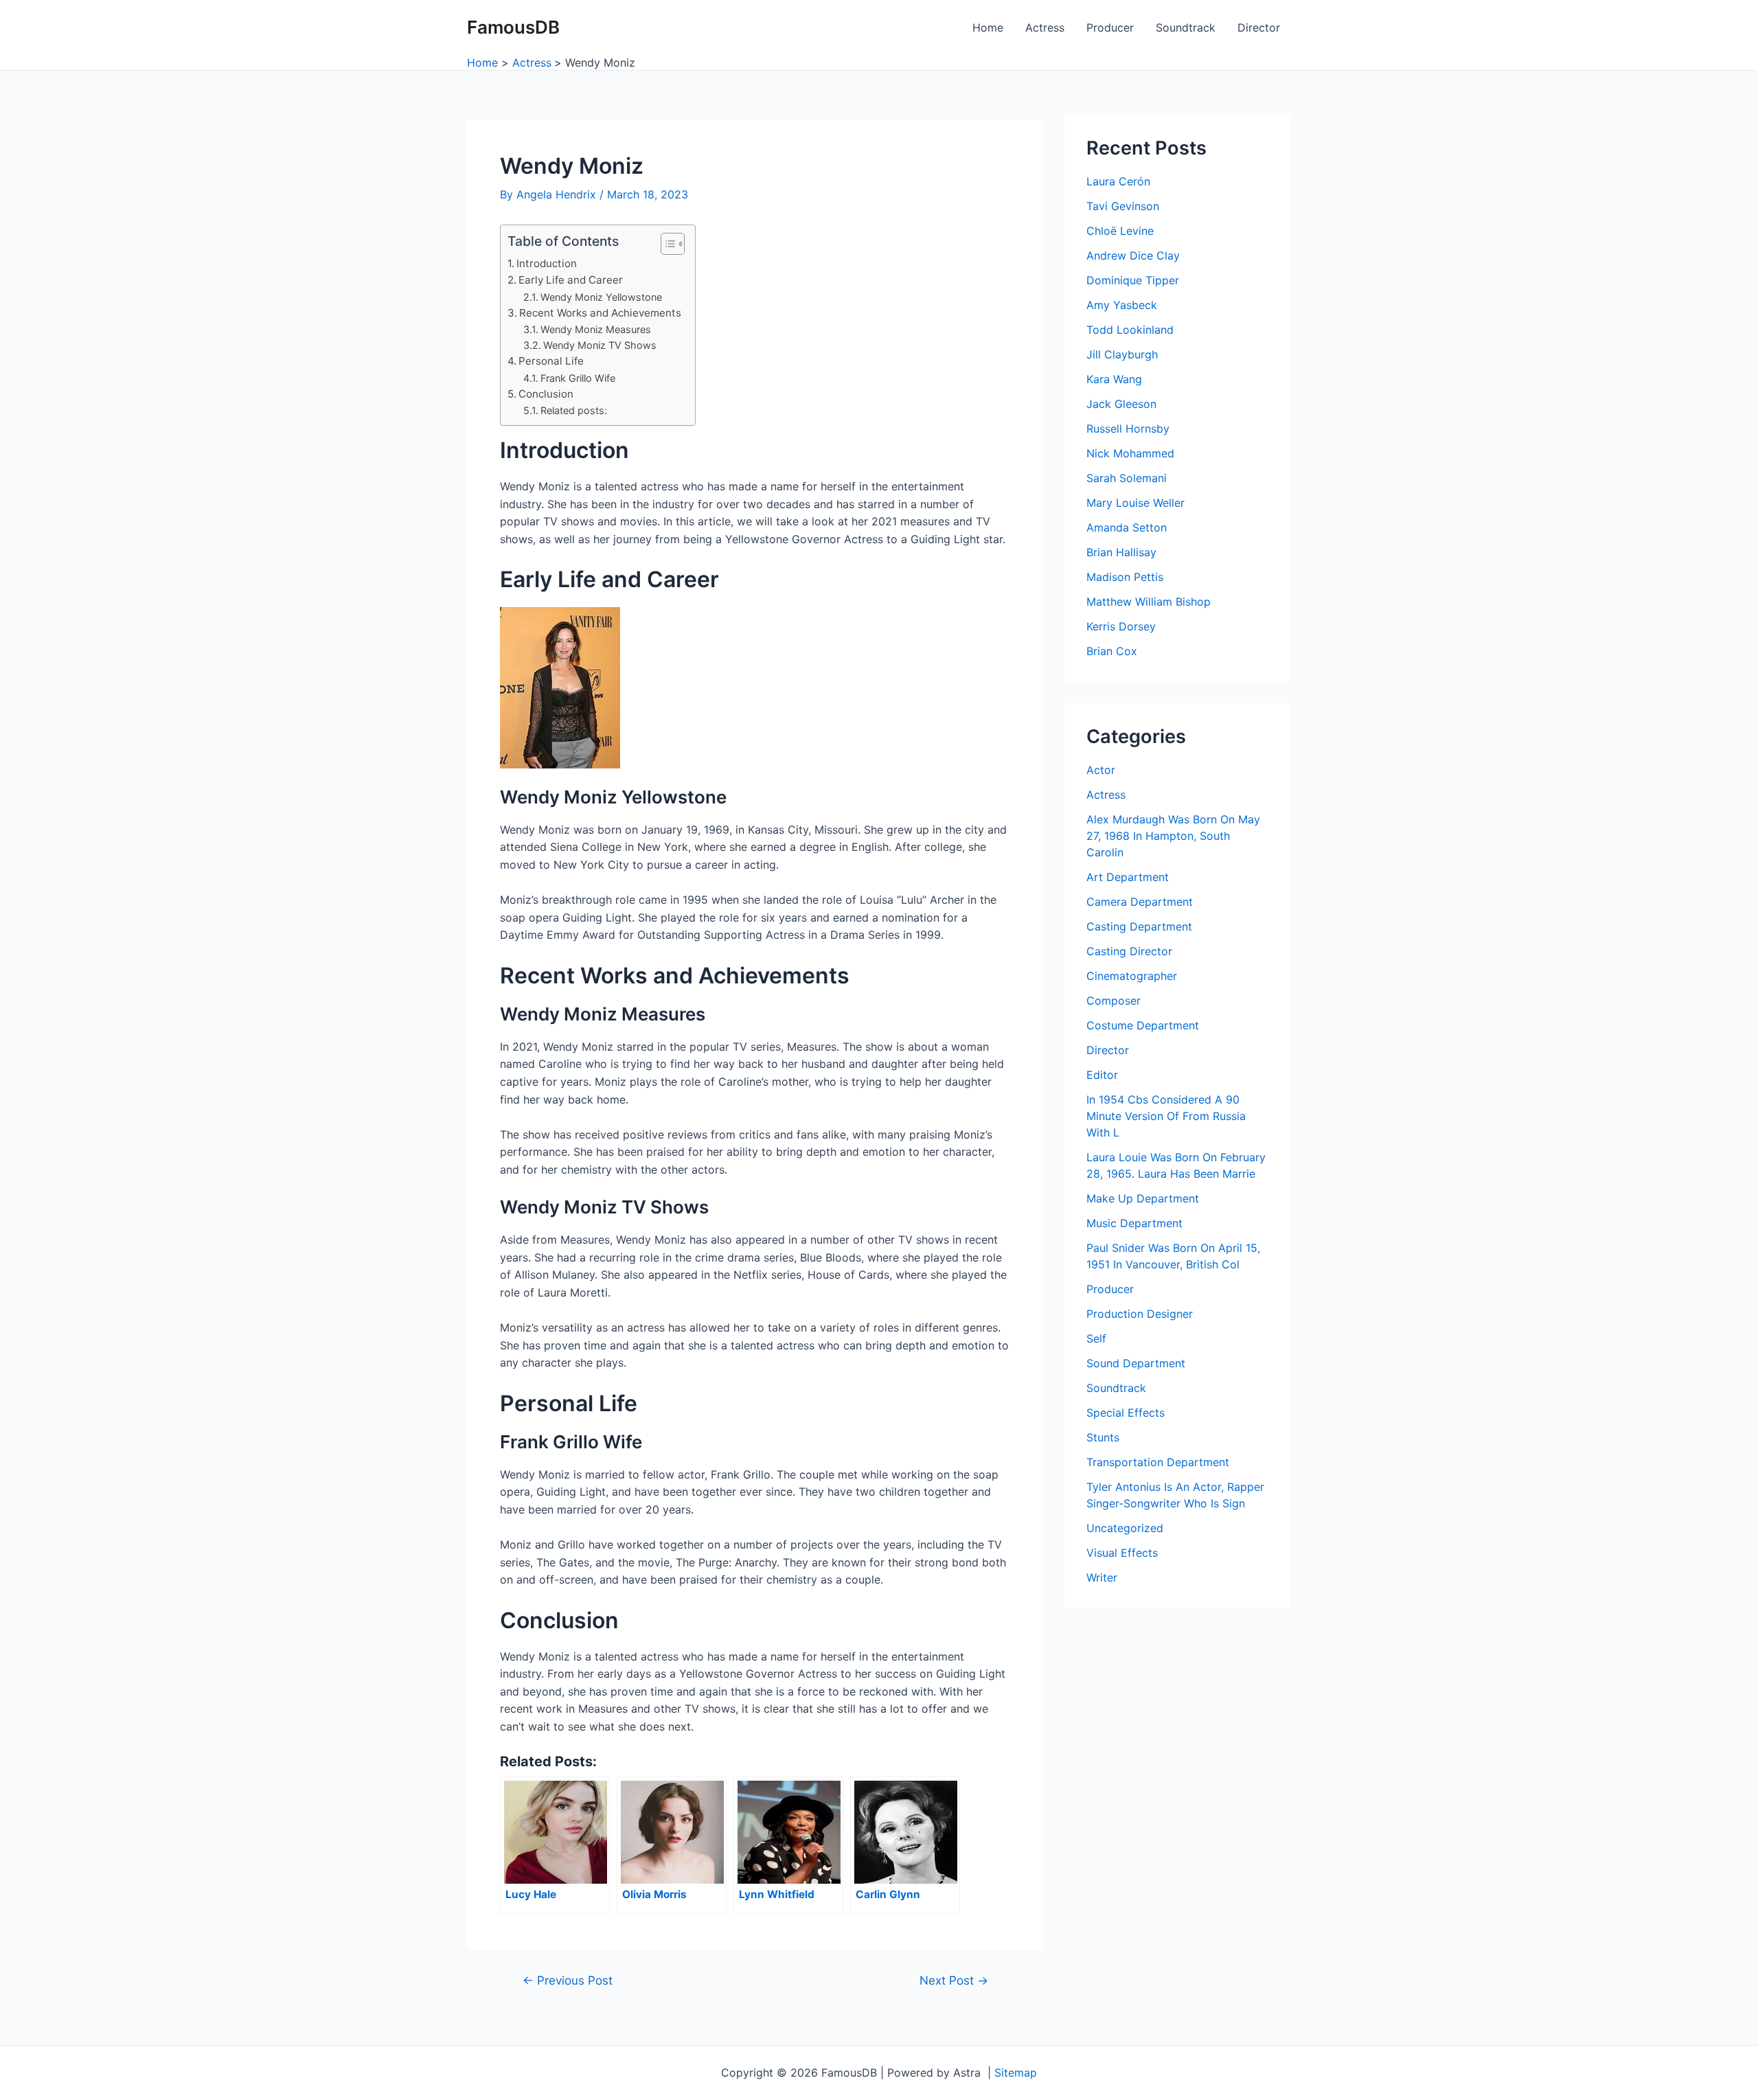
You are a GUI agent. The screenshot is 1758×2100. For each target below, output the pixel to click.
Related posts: (574, 410)
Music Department (1134, 1223)
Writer (1102, 1577)
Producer (1110, 27)
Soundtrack (1186, 27)
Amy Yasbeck (1122, 305)
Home (988, 27)
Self (1096, 1338)
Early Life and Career (571, 280)
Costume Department (1143, 1025)
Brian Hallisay (1121, 552)
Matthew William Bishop (1149, 602)
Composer (1114, 1001)
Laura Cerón (1118, 181)
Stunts (1103, 1437)
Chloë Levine (1120, 231)
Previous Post (568, 1980)
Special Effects (1126, 1413)
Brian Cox (1112, 651)
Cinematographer (1132, 976)
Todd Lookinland (1130, 330)
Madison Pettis (1125, 577)
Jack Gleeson (1121, 404)
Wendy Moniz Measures (596, 329)
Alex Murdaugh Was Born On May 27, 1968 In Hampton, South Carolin (1173, 836)
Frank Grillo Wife (578, 378)
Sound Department (1136, 1363)
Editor (1102, 1075)
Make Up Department (1143, 1198)
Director (1259, 27)
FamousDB (513, 27)
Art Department (1128, 877)
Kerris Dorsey (1121, 626)
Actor (1101, 770)
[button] (666, 244)
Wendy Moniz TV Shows (600, 345)
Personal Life (551, 361)
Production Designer (1140, 1314)
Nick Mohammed (1130, 453)
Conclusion (546, 394)
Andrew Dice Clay (1133, 255)
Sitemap (1016, 2073)
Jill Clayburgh (1122, 354)
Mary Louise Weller (1135, 503)
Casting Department (1139, 926)
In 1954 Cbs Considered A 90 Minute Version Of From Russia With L (1166, 1116)
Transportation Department (1158, 1462)
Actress (1045, 27)
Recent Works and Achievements (600, 313)
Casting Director (1129, 951)
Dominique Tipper (1133, 280)
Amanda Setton (1127, 527)
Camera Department (1140, 902)
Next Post (954, 1980)
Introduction (547, 263)
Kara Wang (1114, 379)
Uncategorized (1125, 1528)
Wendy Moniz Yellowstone (601, 297)
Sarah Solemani (1127, 478)
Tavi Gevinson (1123, 206)
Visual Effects (1122, 1553)
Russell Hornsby (1128, 429)
